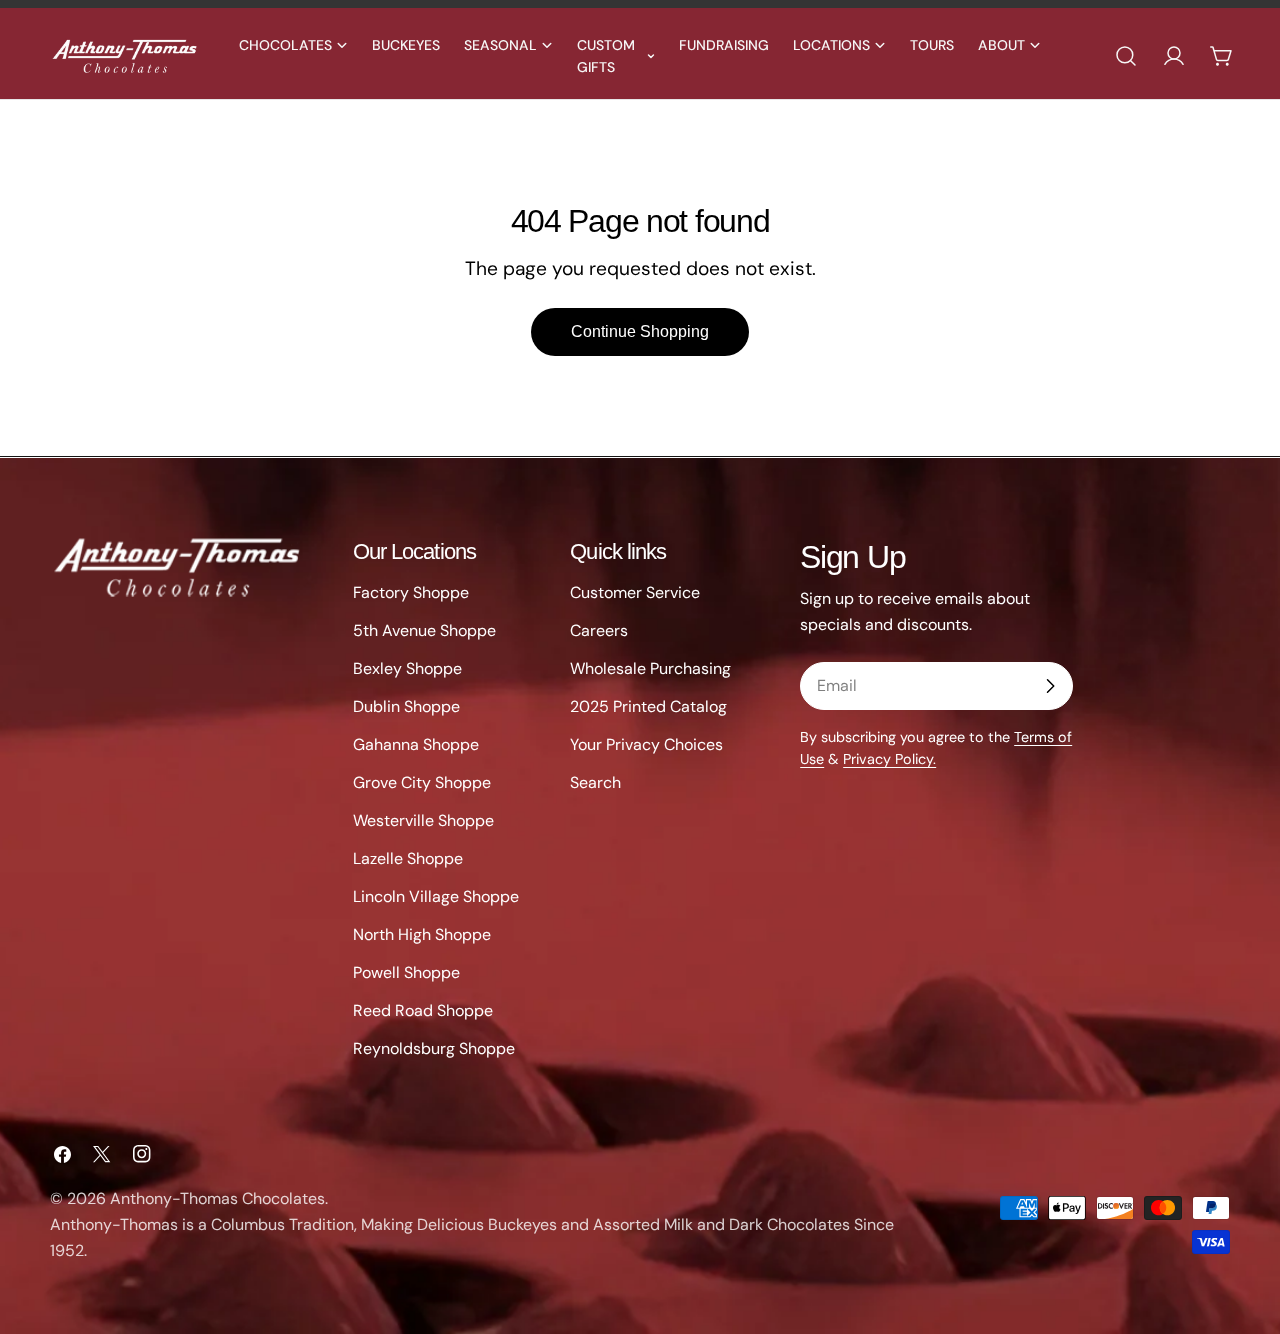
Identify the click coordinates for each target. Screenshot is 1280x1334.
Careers (599, 630)
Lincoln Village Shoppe (436, 896)
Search (595, 782)
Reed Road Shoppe (423, 1010)
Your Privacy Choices (646, 744)
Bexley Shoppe (407, 668)
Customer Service (635, 592)
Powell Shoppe (406, 972)
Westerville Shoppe (423, 820)
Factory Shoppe (411, 592)
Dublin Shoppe (406, 706)
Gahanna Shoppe (416, 744)
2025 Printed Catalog (648, 706)
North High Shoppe (422, 934)
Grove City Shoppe (422, 782)
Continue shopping (640, 331)
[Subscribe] (1050, 686)
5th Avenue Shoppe (424, 630)
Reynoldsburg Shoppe (434, 1048)
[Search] (1126, 56)
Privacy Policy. (889, 759)
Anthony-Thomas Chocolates (217, 1198)
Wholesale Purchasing (650, 668)
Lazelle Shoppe (408, 858)
